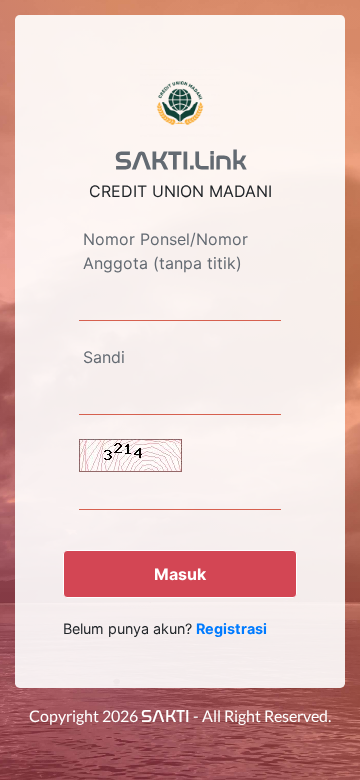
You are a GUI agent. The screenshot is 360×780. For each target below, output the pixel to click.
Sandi (104, 357)
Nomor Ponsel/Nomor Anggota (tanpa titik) (165, 251)
